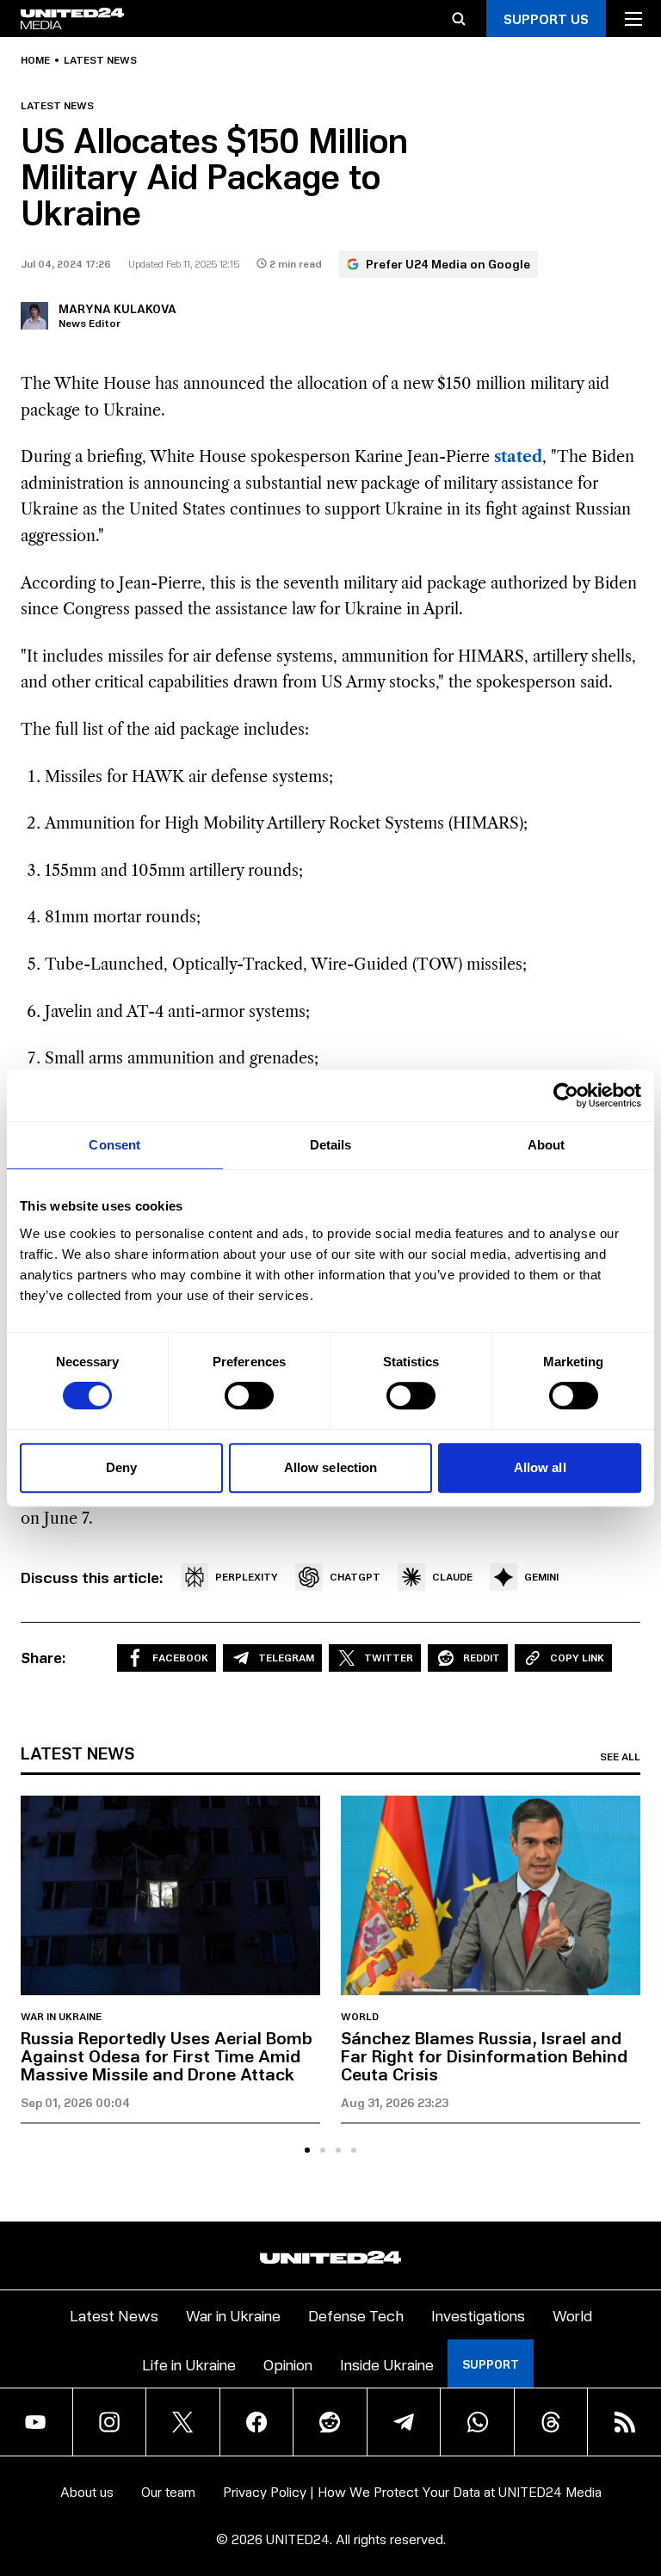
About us (87, 2491)
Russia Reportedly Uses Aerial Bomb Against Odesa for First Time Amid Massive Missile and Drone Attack (167, 2055)
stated (518, 457)
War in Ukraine (61, 2017)
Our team (168, 2491)
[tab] (307, 2150)
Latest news (100, 60)
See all (620, 1757)
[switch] (249, 1396)
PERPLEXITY (247, 1577)
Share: (43, 1657)
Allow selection (331, 1467)
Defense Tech (356, 2315)
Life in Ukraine (189, 2364)
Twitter (389, 1658)
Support (491, 2364)
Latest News (114, 2315)
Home (35, 60)
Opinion (288, 2364)
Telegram (286, 1658)
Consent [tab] (114, 1145)
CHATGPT (355, 1577)
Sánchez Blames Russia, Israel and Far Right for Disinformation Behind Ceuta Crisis (484, 2055)
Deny (121, 1467)
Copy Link (577, 1658)
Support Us (546, 18)
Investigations (478, 2315)
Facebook (180, 1658)
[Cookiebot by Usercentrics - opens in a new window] (566, 1095)
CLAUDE (452, 1577)
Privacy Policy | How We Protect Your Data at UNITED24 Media (412, 2491)
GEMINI (541, 1577)
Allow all (540, 1467)
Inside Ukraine (387, 2364)
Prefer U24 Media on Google (448, 264)
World (360, 2017)
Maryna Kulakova (117, 308)
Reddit (482, 1658)
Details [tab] (331, 1145)
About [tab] (547, 1145)
